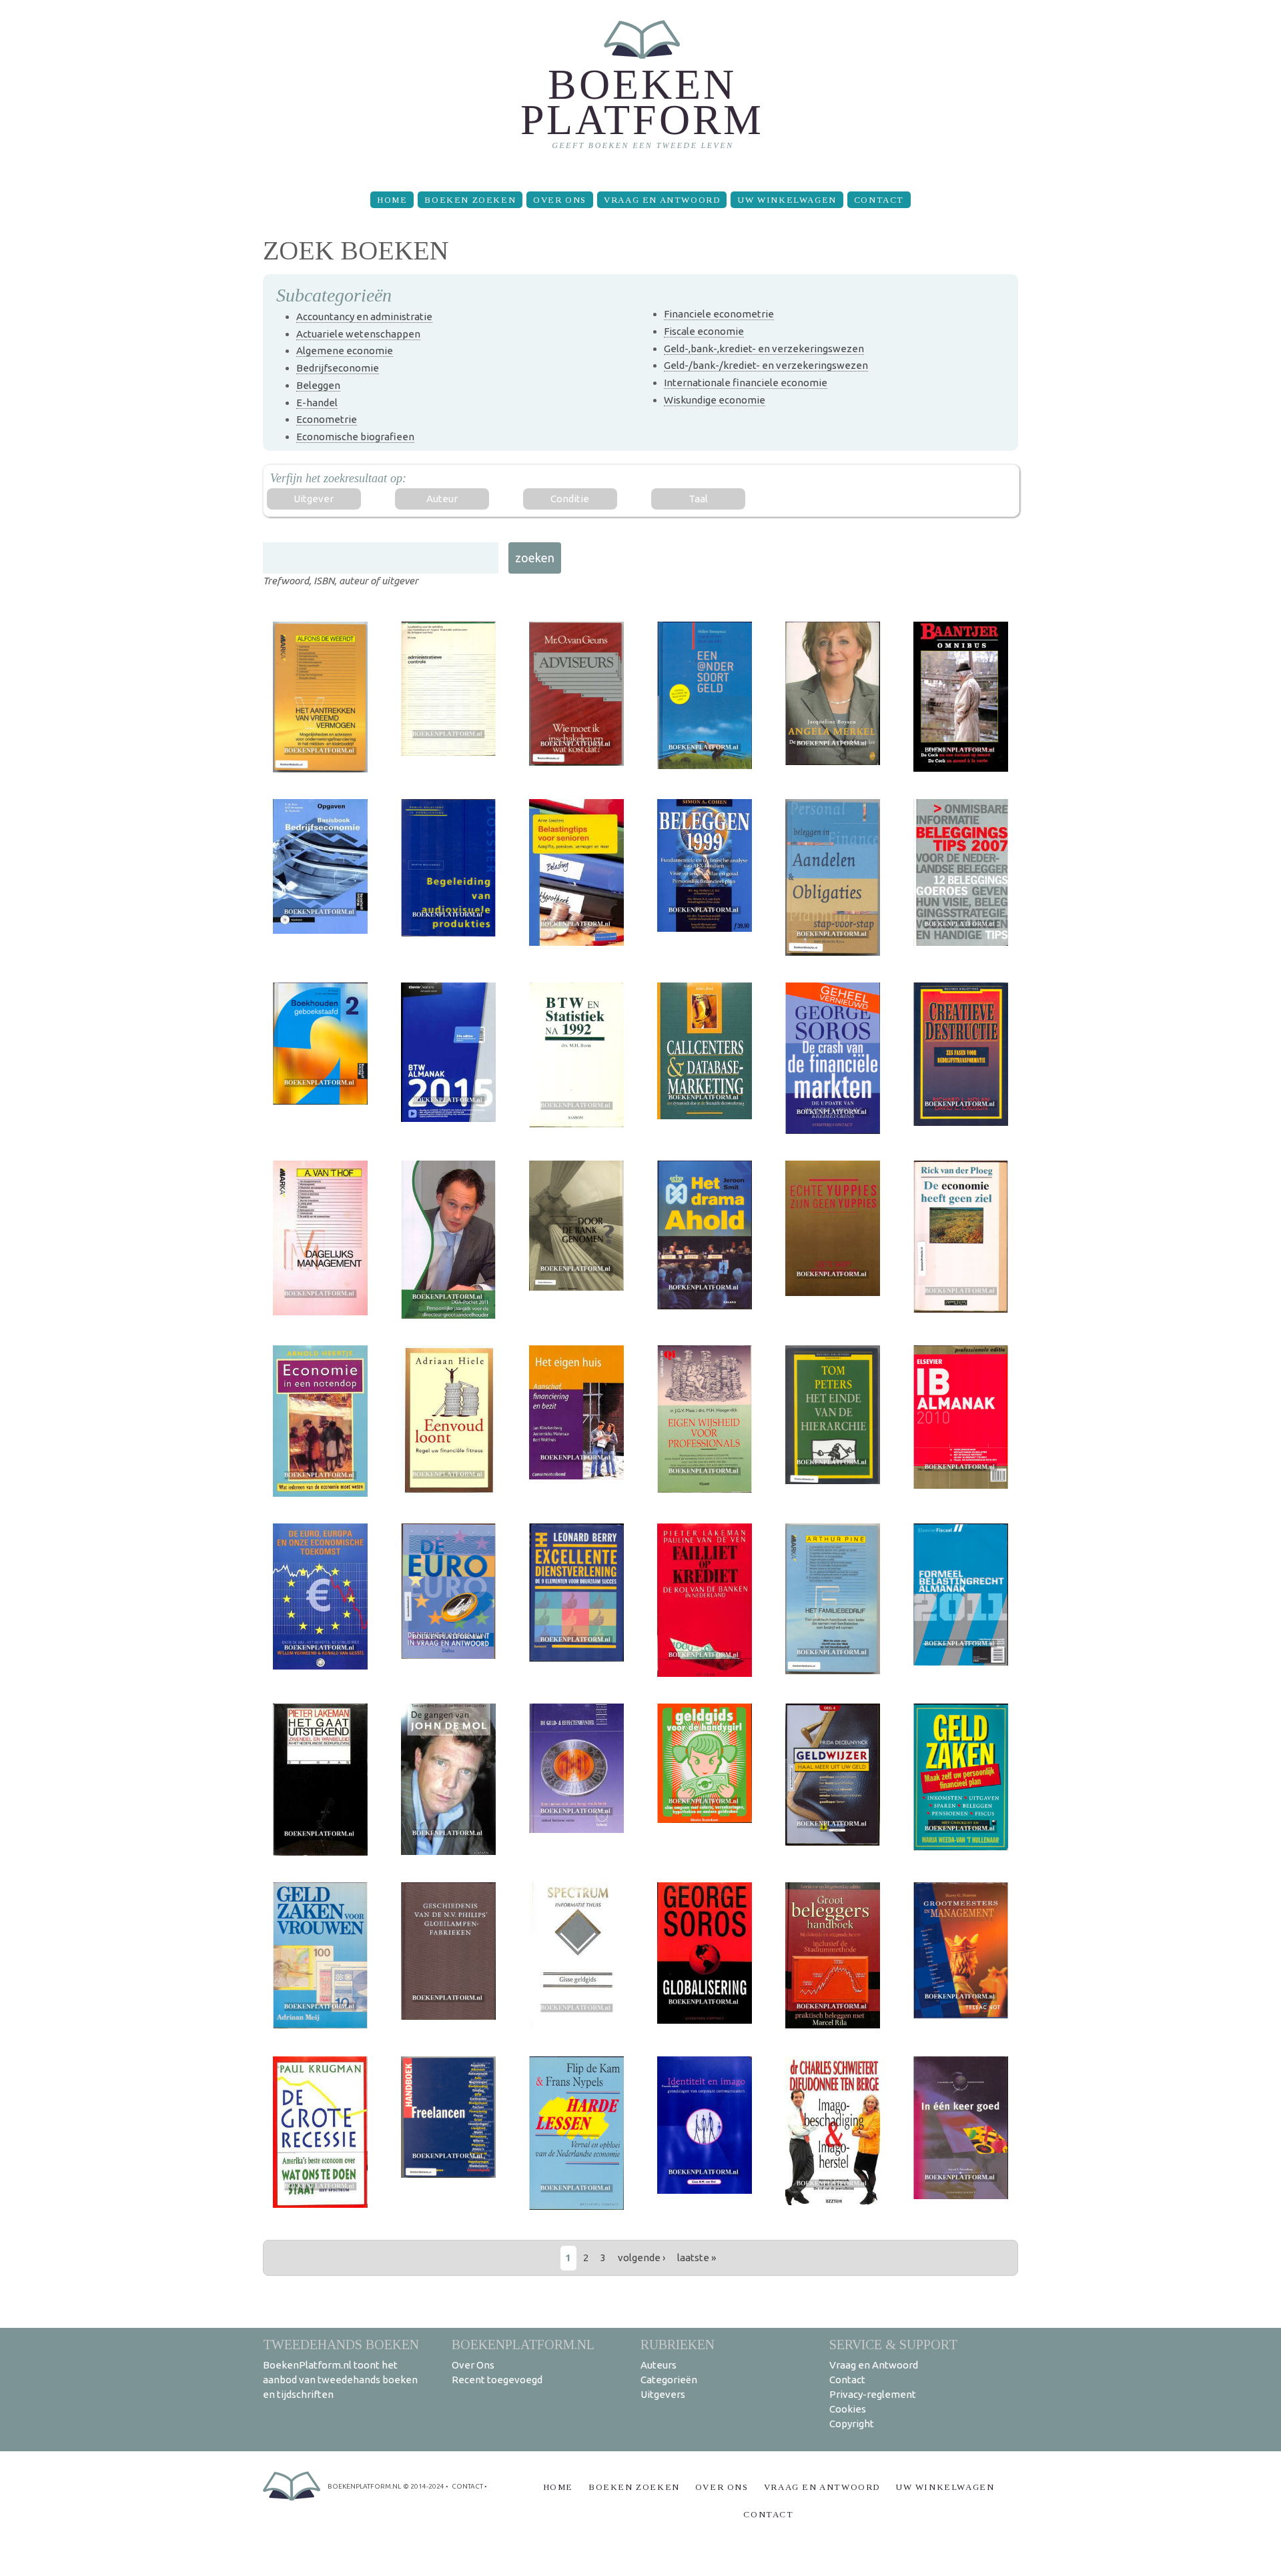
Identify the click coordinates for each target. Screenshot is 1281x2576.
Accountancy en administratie (364, 316)
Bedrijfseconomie (338, 368)
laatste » (697, 2258)
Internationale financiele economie (746, 383)
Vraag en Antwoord (662, 200)
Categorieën (669, 2380)
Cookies (848, 2409)
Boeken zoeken (470, 200)
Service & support (893, 2344)
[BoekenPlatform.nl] (641, 90)
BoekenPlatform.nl (523, 2344)
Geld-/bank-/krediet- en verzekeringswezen (766, 365)
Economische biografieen (355, 437)
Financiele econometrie (719, 314)
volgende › (642, 2258)
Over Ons (560, 200)
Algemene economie (345, 351)
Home (392, 200)
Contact (879, 200)
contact (467, 2486)
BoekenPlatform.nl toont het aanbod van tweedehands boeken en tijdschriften (340, 2380)
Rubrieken (678, 2344)
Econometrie (327, 419)
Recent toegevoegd (497, 2380)
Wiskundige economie (715, 400)
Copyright (852, 2424)
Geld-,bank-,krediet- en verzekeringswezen (764, 349)
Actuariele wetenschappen (358, 334)
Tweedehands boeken (341, 2344)
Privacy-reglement (873, 2394)
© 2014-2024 (424, 2486)
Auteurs (659, 2365)
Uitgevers (663, 2394)
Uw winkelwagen (787, 200)
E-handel (317, 403)
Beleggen (318, 385)
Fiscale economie (704, 331)
